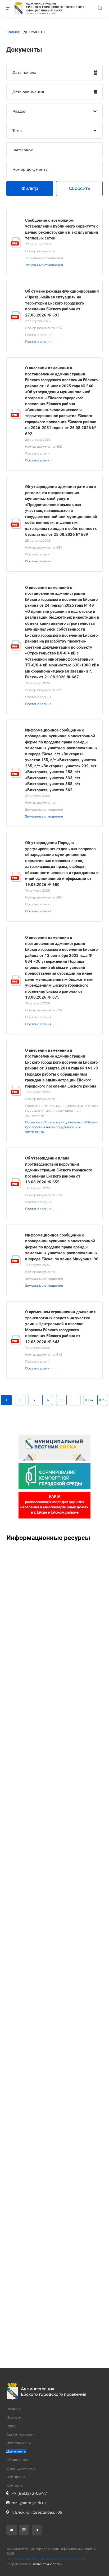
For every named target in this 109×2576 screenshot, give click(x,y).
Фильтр (30, 188)
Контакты (15, 2485)
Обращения (17, 2460)
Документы (16, 2451)
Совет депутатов (21, 2468)
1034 (89, 1400)
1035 (103, 1400)
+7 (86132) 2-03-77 (29, 2493)
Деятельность (19, 2443)
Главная (13, 2409)
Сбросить (80, 188)
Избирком (16, 2477)
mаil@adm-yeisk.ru (29, 2503)
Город (11, 2426)
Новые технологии (47, 2564)
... (75, 1400)
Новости (14, 2417)
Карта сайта (76, 2559)
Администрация (21, 2434)
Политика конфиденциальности (35, 2559)
